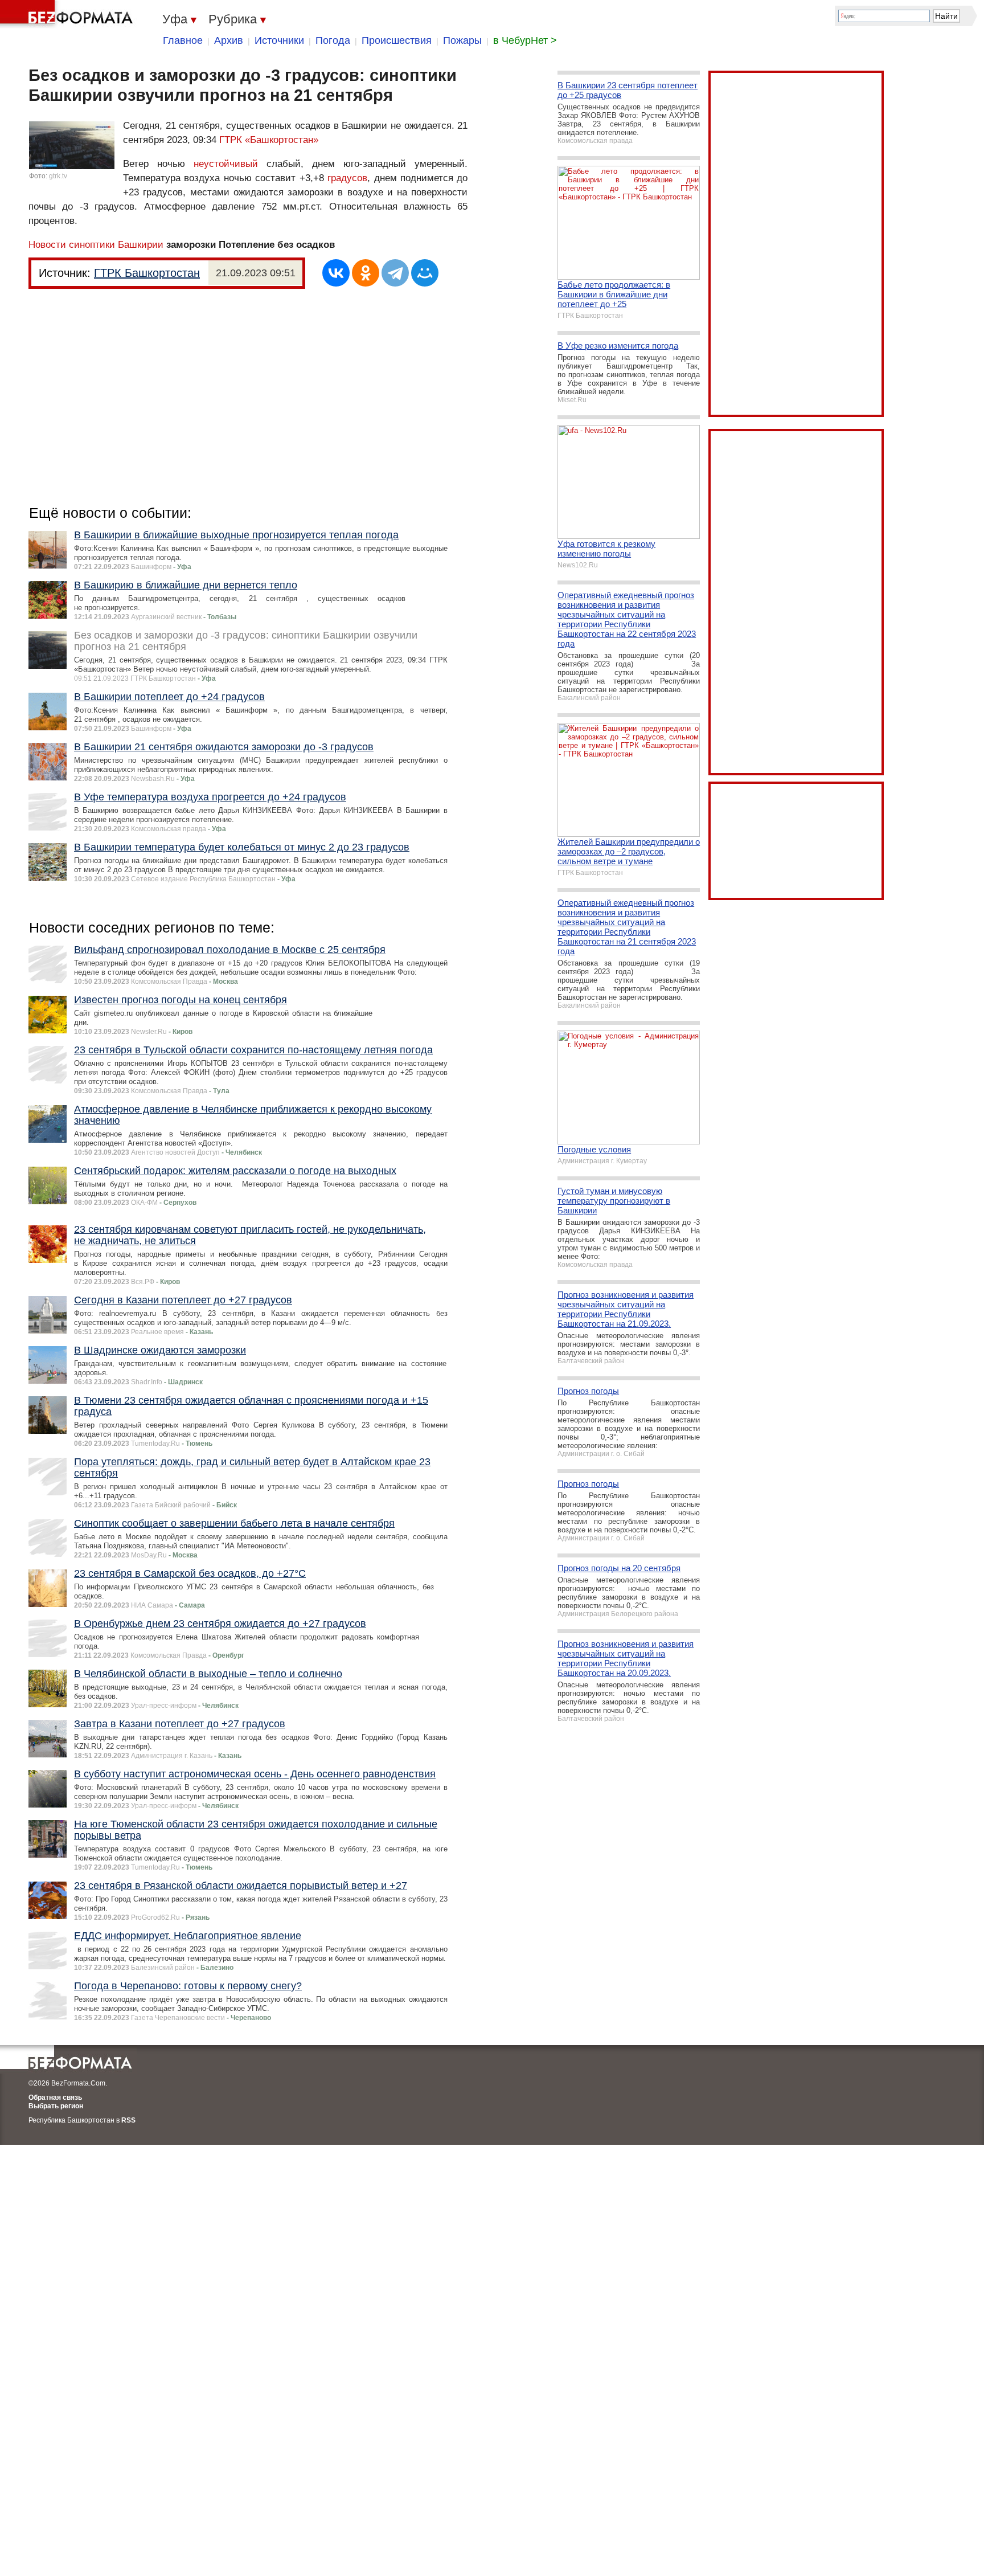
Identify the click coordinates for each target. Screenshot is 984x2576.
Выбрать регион (56, 2106)
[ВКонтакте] (336, 273)
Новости (47, 245)
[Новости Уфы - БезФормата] (68, 14)
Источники (279, 40)
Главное (183, 40)
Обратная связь (55, 2097)
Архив (229, 40)
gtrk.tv (58, 176)
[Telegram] (395, 273)
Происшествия (397, 40)
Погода (333, 40)
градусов (347, 178)
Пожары (462, 40)
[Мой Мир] (425, 273)
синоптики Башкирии (116, 245)
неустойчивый (226, 164)
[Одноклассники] (366, 273)
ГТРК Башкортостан (147, 273)
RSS (128, 2120)
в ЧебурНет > (525, 40)
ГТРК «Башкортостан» (269, 140)
